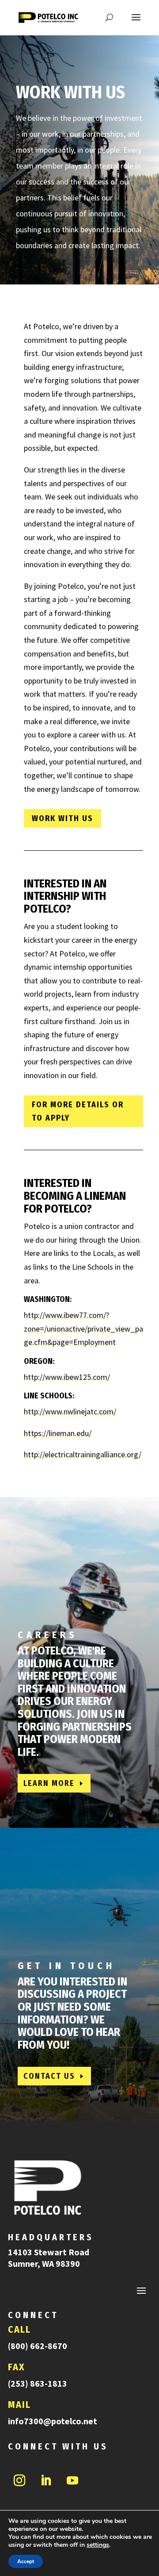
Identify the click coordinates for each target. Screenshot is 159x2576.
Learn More (49, 1783)
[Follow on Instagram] (19, 2480)
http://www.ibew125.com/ (67, 1377)
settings (98, 2545)
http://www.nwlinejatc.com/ (70, 1411)
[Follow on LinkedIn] (46, 2480)
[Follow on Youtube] (72, 2480)
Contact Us (49, 2076)
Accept (26, 2561)
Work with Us (62, 818)
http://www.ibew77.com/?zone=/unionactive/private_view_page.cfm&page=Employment (83, 1328)
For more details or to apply (78, 1111)
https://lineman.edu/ (58, 1433)
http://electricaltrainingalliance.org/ (83, 1454)
